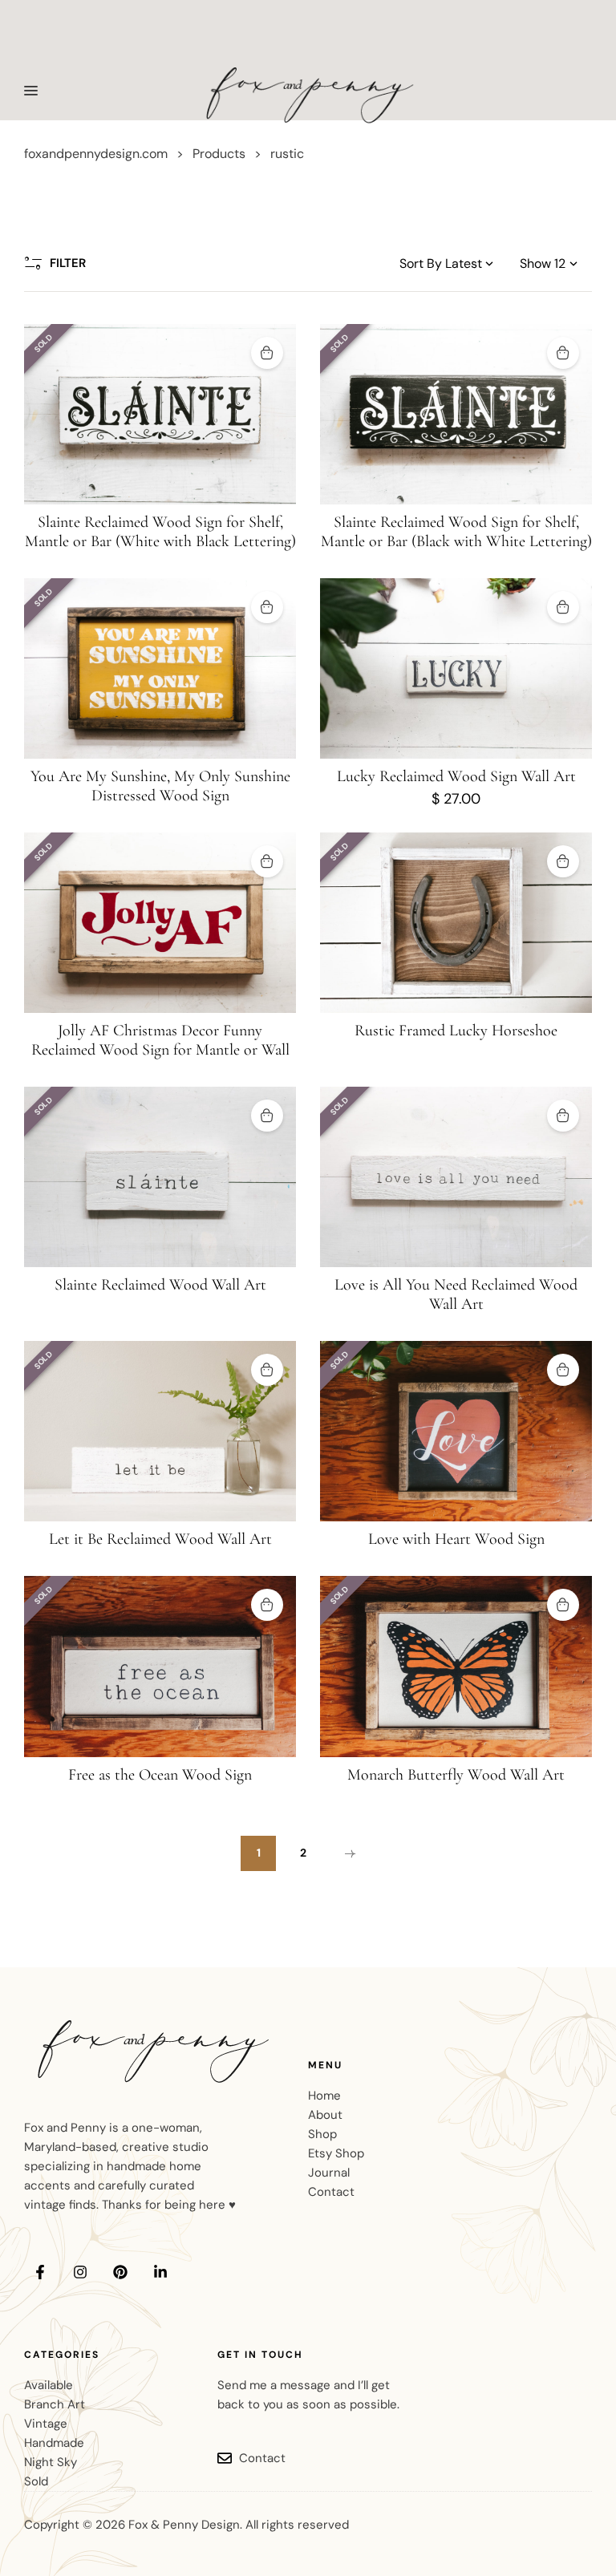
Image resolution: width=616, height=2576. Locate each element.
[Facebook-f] (40, 2272)
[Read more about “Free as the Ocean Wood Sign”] (267, 1605)
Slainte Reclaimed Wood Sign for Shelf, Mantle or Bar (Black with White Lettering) (456, 532)
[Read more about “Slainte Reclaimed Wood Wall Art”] (267, 1116)
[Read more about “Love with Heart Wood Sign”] (563, 1370)
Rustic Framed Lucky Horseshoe (456, 1031)
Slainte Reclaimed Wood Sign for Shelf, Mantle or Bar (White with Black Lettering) (160, 532)
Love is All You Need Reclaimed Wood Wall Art (456, 1294)
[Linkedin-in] (160, 2272)
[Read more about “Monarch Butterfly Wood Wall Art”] (563, 1605)
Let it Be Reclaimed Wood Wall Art (160, 1539)
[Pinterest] (120, 2272)
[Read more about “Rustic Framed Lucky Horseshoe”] (563, 861)
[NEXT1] (348, 1853)
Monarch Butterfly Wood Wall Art (456, 1775)
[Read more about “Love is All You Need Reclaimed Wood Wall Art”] (563, 1116)
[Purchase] (563, 607)
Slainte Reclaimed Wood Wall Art (160, 1285)
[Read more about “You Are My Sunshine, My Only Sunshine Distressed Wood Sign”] (267, 607)
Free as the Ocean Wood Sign (160, 1775)
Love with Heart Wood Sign (456, 1539)
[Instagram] (80, 2272)
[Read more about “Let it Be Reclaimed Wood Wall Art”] (267, 1370)
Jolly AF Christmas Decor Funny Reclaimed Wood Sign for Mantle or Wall (160, 1040)
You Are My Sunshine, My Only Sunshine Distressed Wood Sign (160, 786)
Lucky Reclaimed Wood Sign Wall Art (456, 776)
